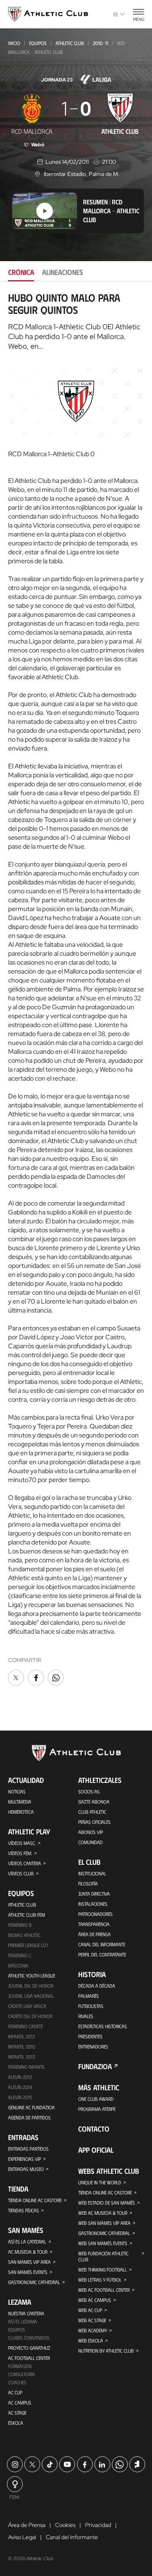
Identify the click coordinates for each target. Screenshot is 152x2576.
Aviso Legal (22, 2537)
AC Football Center (29, 2358)
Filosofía (88, 1883)
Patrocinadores (95, 1914)
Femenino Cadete (26, 2026)
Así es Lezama (22, 2321)
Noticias (17, 1791)
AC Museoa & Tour (28, 2252)
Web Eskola (91, 2340)
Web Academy (93, 2330)
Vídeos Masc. (22, 1843)
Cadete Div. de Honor (30, 2016)
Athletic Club (70, 43)
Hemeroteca (21, 1812)
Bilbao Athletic (24, 1935)
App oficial (96, 2150)
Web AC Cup (90, 2310)
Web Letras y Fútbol (100, 2280)
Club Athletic (92, 1812)
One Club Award (96, 2099)
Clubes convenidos (29, 2338)
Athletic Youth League (32, 1975)
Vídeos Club (21, 1873)
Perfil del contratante (102, 1954)
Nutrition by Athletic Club (106, 2351)
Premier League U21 (28, 1945)
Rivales (86, 2016)
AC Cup (15, 2392)
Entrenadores (93, 2046)
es (116, 14)
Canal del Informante (102, 1944)
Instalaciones (93, 1904)
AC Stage (17, 2413)
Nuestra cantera (26, 2313)
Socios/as (89, 1791)
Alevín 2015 (20, 2097)
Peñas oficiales (94, 1822)
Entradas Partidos (28, 2149)
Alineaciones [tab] (63, 272)
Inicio (14, 43)
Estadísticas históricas (103, 2026)
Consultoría (21, 2374)
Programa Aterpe (97, 2109)
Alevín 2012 (20, 2077)
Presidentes (90, 2036)
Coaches (17, 2382)
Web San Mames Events (103, 2243)
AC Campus (20, 2402)
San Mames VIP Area (29, 2262)
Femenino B (20, 1925)
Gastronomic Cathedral (34, 2282)
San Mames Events (28, 2272)
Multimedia (20, 1802)
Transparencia (94, 1924)
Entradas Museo (26, 2169)
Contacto (94, 2129)
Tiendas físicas (24, 2210)
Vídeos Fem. (20, 1853)
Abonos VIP (91, 1832)
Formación (20, 2366)
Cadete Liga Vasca (27, 2006)
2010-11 (101, 43)
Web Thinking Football (103, 2269)
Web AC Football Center (104, 2290)
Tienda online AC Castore (35, 2200)
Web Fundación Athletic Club (103, 2256)
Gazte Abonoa (94, 1802)
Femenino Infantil (27, 2067)
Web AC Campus (95, 2300)
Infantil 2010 (22, 2046)
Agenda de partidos (29, 2117)
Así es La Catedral (27, 2241)
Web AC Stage (92, 2320)
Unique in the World (100, 2182)
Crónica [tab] (21, 272)
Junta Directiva (94, 1894)
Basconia (18, 1965)
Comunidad (90, 1842)
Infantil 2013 (21, 2057)
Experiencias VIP (25, 2159)
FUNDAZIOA (95, 2066)
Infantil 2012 (21, 2036)
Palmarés (89, 1996)
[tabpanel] (76, 990)
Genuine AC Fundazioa (31, 2107)
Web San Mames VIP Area (104, 2223)
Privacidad (98, 2525)
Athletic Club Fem (27, 1915)
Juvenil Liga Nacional (31, 1996)
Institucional (92, 1873)
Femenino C (20, 1955)
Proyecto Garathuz (29, 2348)
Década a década (97, 1986)
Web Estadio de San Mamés (107, 2203)
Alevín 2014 (20, 2087)
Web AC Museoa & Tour (103, 2213)
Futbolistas (91, 2006)
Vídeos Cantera (25, 1863)
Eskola (16, 2423)
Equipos (38, 43)
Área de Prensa (94, 1934)
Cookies (65, 2525)
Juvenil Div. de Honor (31, 1986)
